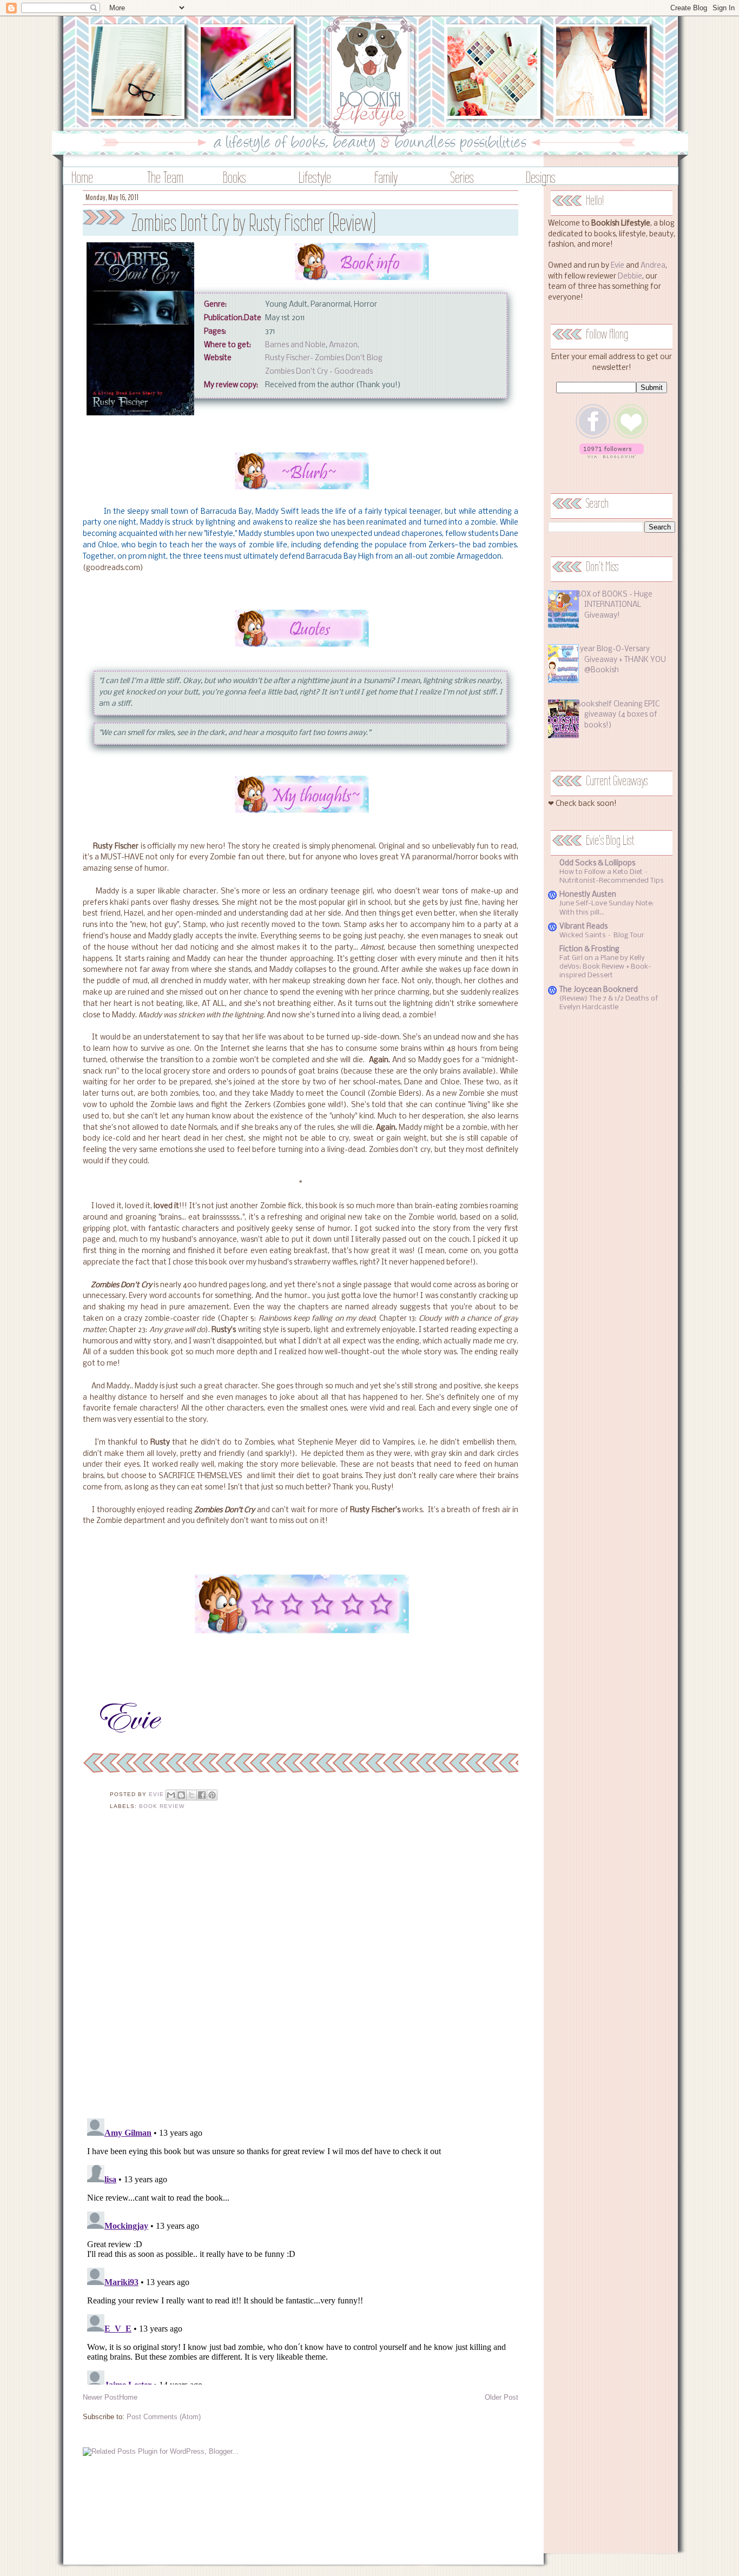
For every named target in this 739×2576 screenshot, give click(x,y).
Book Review (162, 1806)
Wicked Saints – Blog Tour (602, 935)
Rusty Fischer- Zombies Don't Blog (324, 358)
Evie (618, 266)
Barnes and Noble (295, 345)
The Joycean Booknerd (599, 990)
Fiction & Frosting (589, 949)
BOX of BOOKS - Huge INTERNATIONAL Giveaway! (614, 605)
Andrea (653, 266)
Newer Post (101, 2397)
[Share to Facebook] (202, 1795)
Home (82, 177)
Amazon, (344, 345)
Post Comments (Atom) (164, 2417)
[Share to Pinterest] (212, 1795)
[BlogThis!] (181, 1795)
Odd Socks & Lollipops (597, 863)
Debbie (630, 277)
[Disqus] (301, 1971)
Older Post (502, 2397)
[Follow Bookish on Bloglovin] (612, 456)
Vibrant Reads (583, 927)
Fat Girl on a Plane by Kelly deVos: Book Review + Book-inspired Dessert (605, 967)
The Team (165, 177)
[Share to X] (192, 1795)
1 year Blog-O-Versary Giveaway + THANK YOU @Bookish (621, 660)
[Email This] (171, 1795)
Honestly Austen (588, 895)
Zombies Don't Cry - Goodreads (319, 372)
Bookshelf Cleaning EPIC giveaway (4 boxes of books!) (618, 715)
